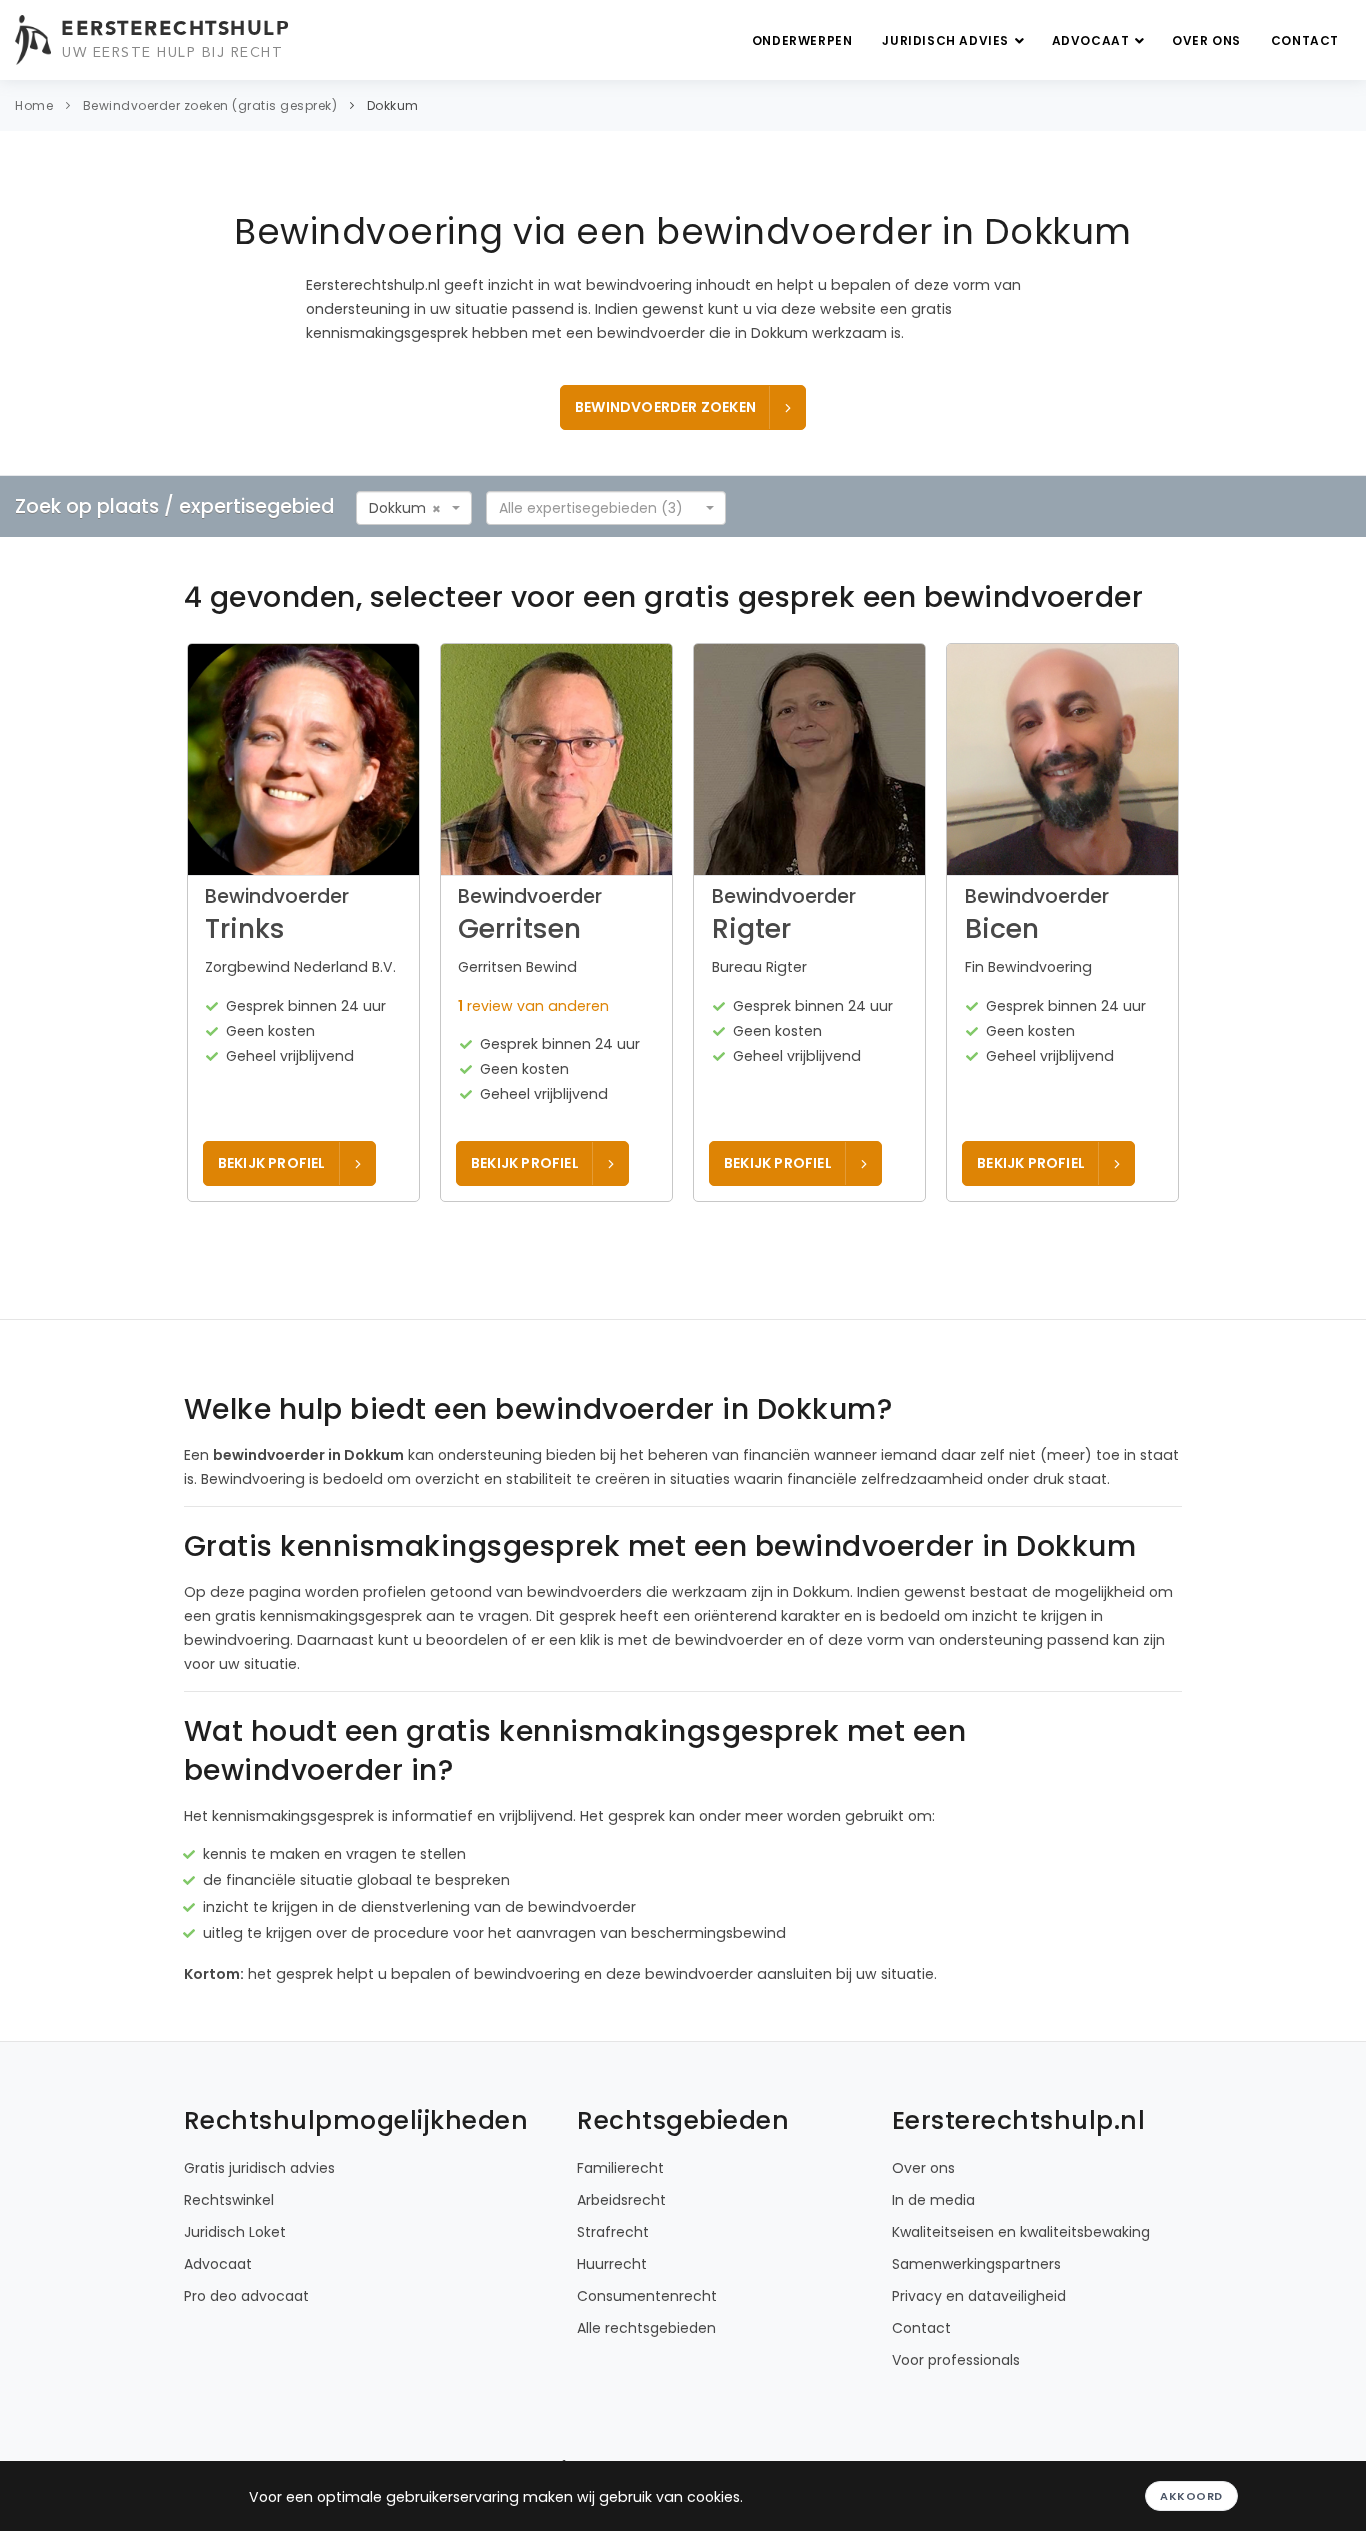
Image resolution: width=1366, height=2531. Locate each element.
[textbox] (600, 508)
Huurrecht (612, 2264)
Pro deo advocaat (246, 2296)
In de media (933, 2200)
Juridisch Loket (235, 2232)
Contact (1305, 40)
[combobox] (414, 508)
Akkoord (1191, 2496)
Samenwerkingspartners (976, 2264)
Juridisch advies (947, 40)
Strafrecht (613, 2232)
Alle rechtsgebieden (646, 2328)
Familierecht (620, 2168)
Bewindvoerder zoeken (665, 407)
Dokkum (393, 105)
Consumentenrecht (647, 2296)
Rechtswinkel (229, 2200)
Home (34, 105)
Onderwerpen (802, 40)
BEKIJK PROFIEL (272, 1163)
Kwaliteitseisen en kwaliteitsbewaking (1021, 2232)
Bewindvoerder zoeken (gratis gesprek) (210, 105)
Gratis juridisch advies (259, 2168)
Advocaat (1092, 40)
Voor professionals (956, 2360)
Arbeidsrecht (621, 2200)
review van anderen (533, 1006)
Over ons (1206, 40)
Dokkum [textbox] (397, 508)
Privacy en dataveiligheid (979, 2296)
